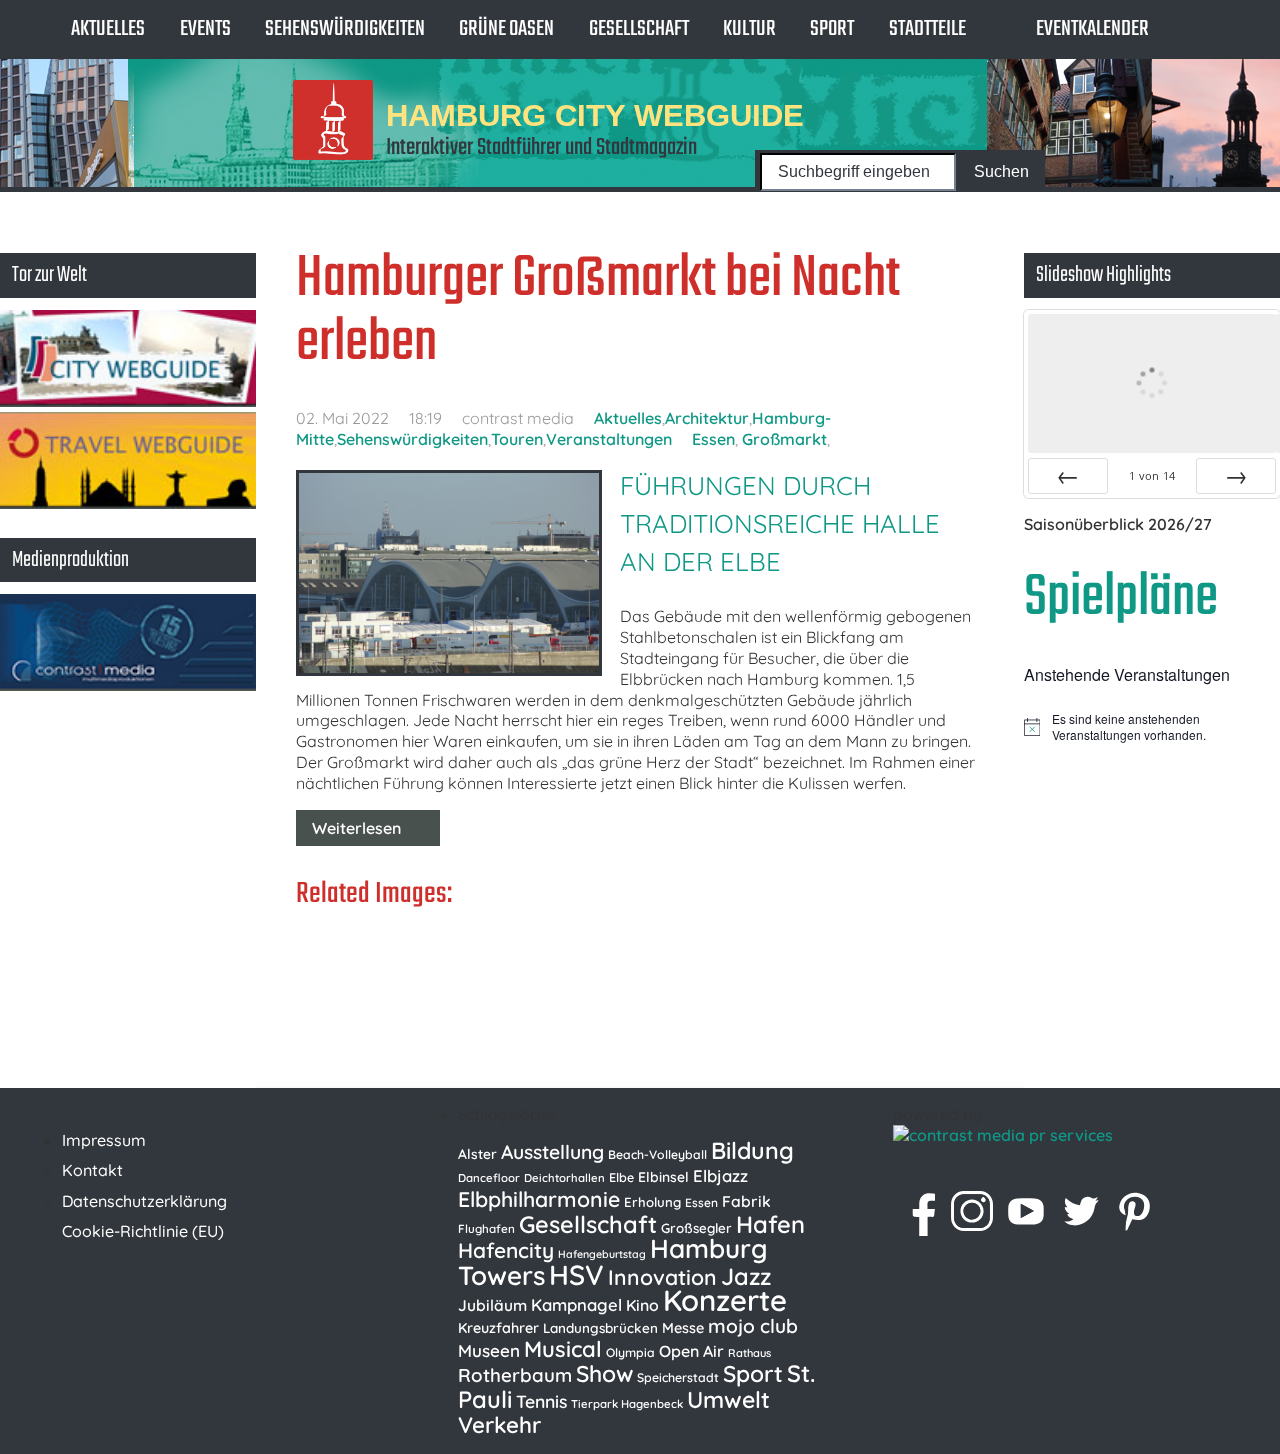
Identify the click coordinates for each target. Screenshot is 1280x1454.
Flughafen (486, 1228)
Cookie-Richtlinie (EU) (143, 1231)
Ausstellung (552, 1152)
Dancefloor (489, 1178)
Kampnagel (576, 1304)
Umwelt (728, 1399)
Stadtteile (927, 29)
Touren (517, 439)
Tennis (541, 1401)
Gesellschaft (639, 29)
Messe (683, 1328)
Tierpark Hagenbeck (627, 1404)
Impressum (104, 1140)
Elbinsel (663, 1176)
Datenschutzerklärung (144, 1201)
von (1152, 475)
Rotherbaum (515, 1375)
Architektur (707, 418)
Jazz (746, 1276)
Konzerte (725, 1300)
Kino (642, 1305)
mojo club (753, 1326)
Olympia (630, 1352)
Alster (477, 1153)
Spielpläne (1121, 598)
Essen (713, 439)
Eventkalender (1092, 29)
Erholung (652, 1202)
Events (205, 29)
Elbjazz (720, 1175)
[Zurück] (1068, 476)
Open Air (691, 1351)
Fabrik (746, 1201)
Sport (832, 29)
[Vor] (1236, 476)
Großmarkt (784, 439)
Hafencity (506, 1250)
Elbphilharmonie (539, 1199)
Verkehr (499, 1425)
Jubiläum (492, 1305)
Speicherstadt (678, 1377)
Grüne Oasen (506, 29)
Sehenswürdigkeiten (345, 29)
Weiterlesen (356, 828)
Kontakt (92, 1170)
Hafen (770, 1224)
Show (604, 1373)
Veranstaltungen (609, 439)
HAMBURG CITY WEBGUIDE (595, 114)
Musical (563, 1349)
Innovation (662, 1277)
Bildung (752, 1150)
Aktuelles (108, 29)
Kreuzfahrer (498, 1328)
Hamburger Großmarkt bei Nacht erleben (598, 311)
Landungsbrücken (600, 1328)
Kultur (749, 29)
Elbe (621, 1177)
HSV (576, 1274)
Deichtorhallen (564, 1178)
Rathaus (749, 1353)
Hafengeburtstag (602, 1254)
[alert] (1152, 727)
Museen (489, 1350)
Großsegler (696, 1228)
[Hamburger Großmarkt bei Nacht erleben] (446, 575)
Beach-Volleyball (657, 1154)
